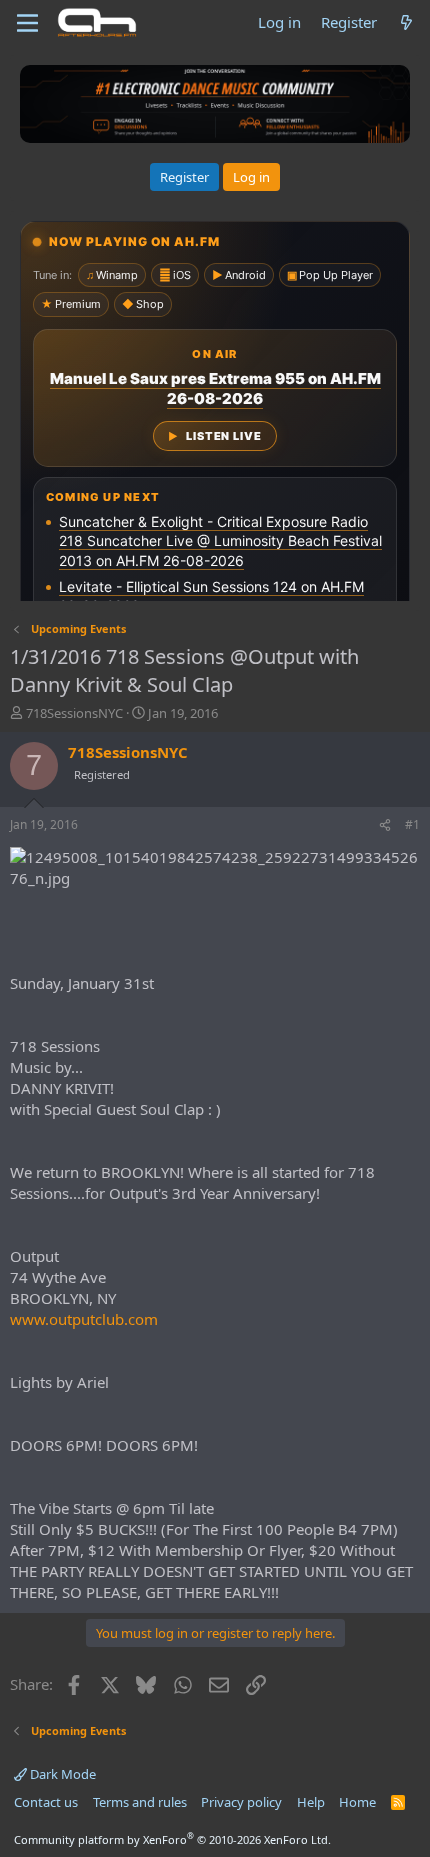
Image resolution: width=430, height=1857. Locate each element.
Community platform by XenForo (172, 1839)
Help (311, 1802)
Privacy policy (241, 1802)
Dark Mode (61, 1774)
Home (357, 1802)
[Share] (385, 825)
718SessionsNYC (74, 713)
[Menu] (27, 23)
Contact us (46, 1802)
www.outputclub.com (84, 1319)
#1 (412, 824)
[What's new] (406, 22)
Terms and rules (140, 1802)
